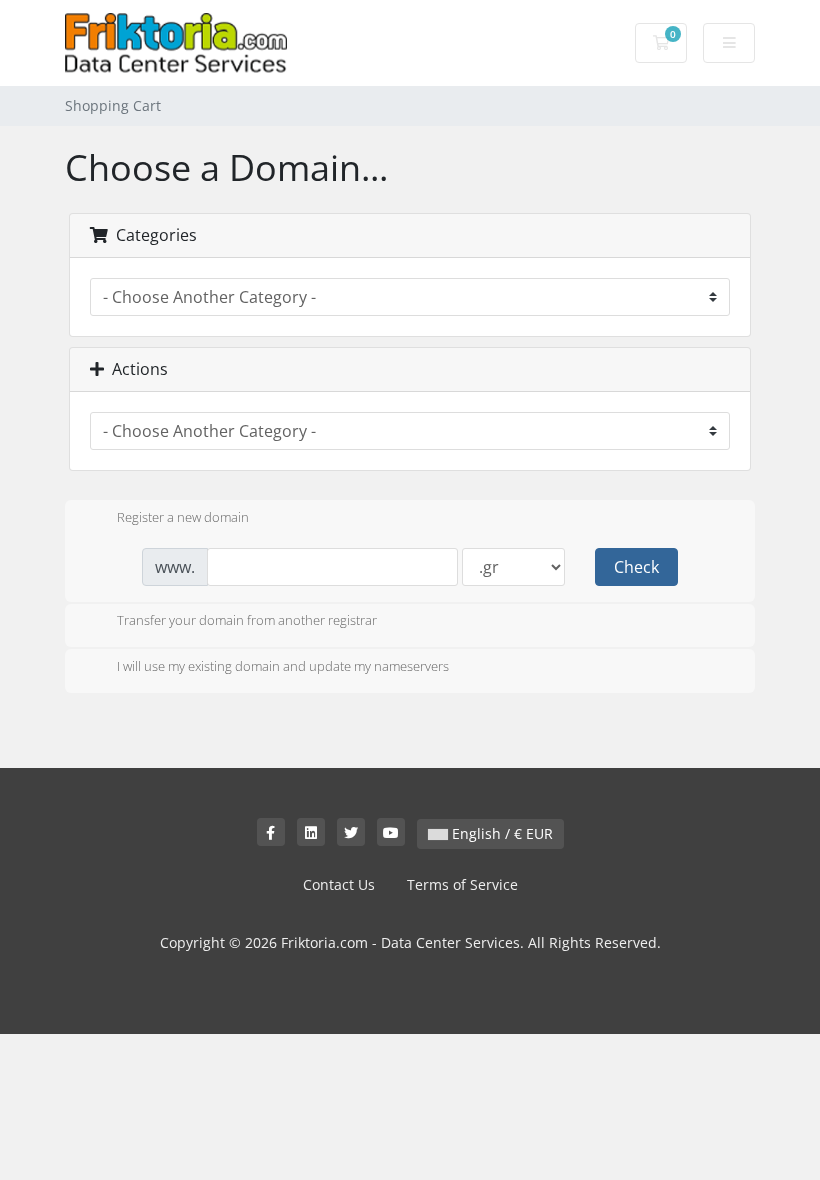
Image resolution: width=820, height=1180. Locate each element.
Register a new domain (183, 517)
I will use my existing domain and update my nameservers (283, 666)
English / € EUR (500, 833)
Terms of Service (462, 884)
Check (636, 567)
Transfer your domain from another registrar (247, 621)
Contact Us (339, 884)
